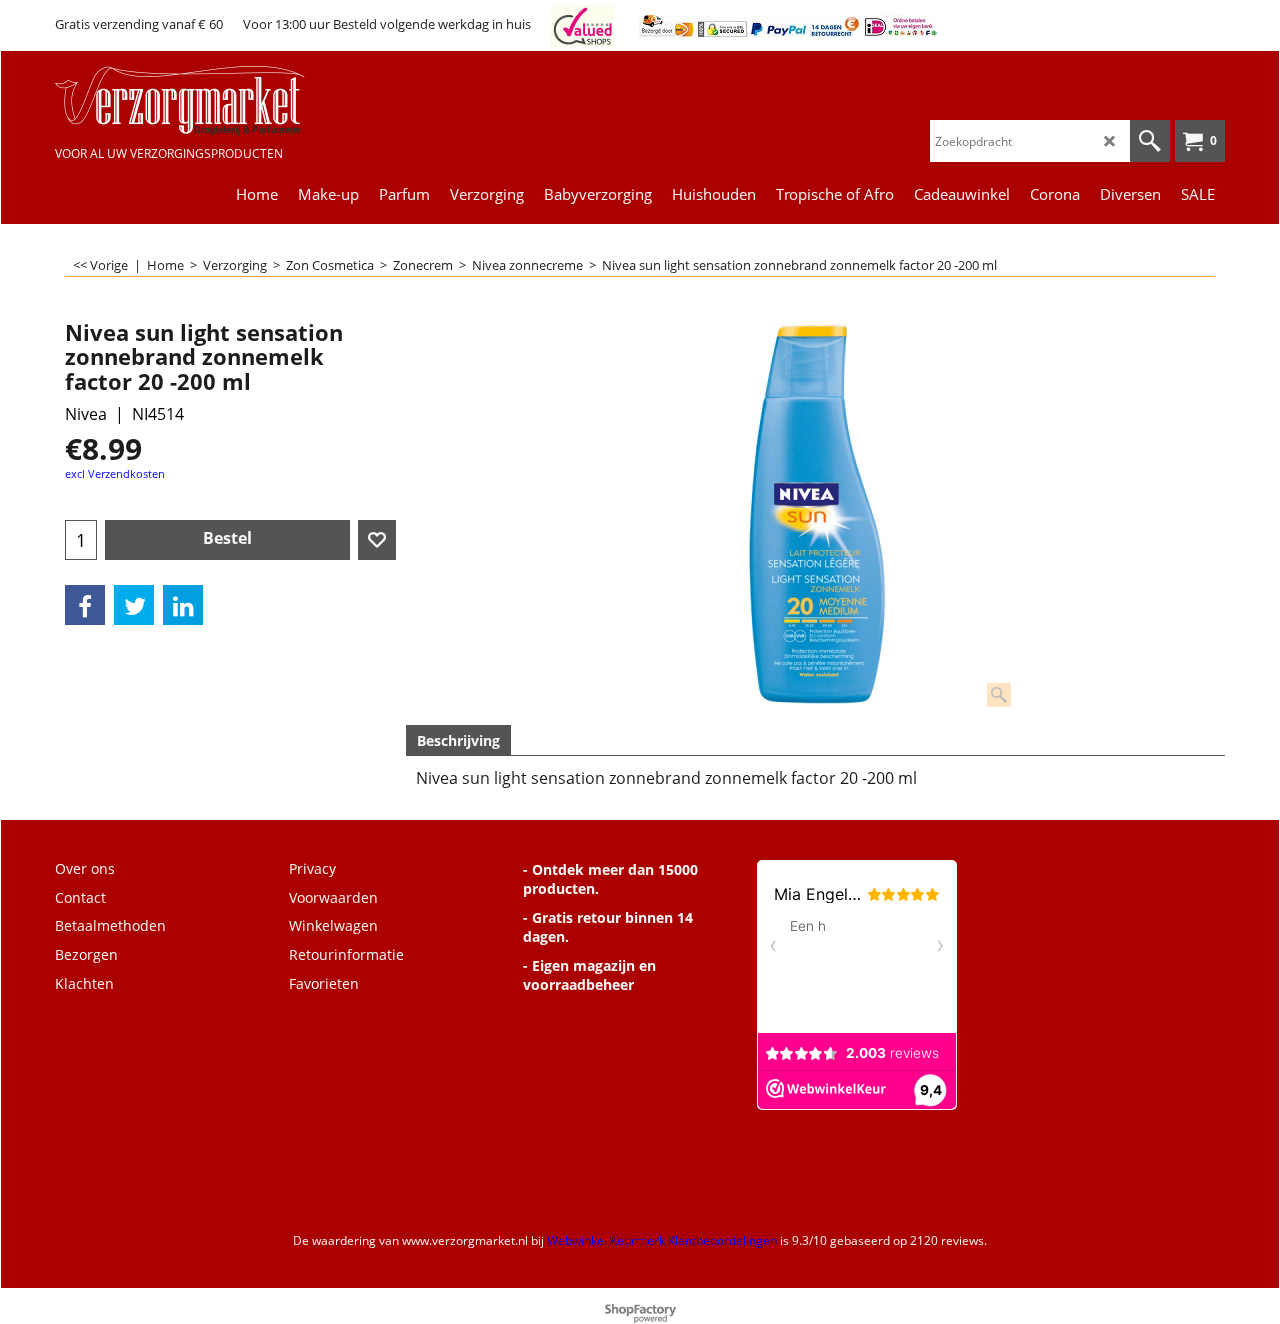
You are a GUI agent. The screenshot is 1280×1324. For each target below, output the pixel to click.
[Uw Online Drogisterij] (205, 100)
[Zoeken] (1150, 141)
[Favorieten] (377, 540)
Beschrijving (458, 740)
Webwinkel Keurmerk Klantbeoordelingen (662, 1240)
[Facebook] (85, 605)
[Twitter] (134, 605)
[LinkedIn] (183, 605)
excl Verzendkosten (115, 473)
